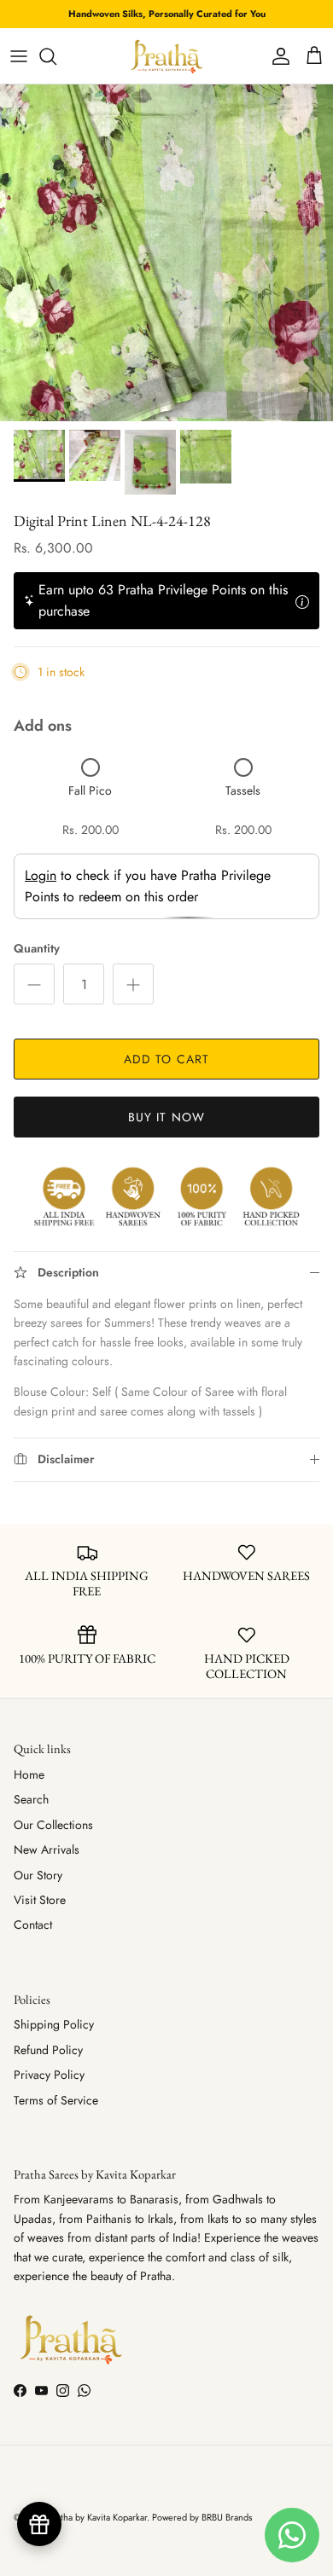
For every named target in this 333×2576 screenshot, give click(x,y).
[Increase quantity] (133, 984)
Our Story (38, 1875)
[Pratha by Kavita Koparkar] (167, 56)
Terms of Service (56, 2100)
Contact (33, 1925)
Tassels (243, 790)
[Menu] (19, 56)
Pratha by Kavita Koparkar (97, 2517)
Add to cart (166, 1059)
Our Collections (53, 1825)
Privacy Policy (49, 2075)
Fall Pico (90, 790)
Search (31, 1799)
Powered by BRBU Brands (202, 2517)
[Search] (56, 56)
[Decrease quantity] (34, 984)
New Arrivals (47, 1850)
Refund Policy (48, 2050)
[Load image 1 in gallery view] (166, 253)
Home (29, 1774)
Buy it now (166, 1117)
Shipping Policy (54, 2024)
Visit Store (40, 1900)
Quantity (37, 949)
